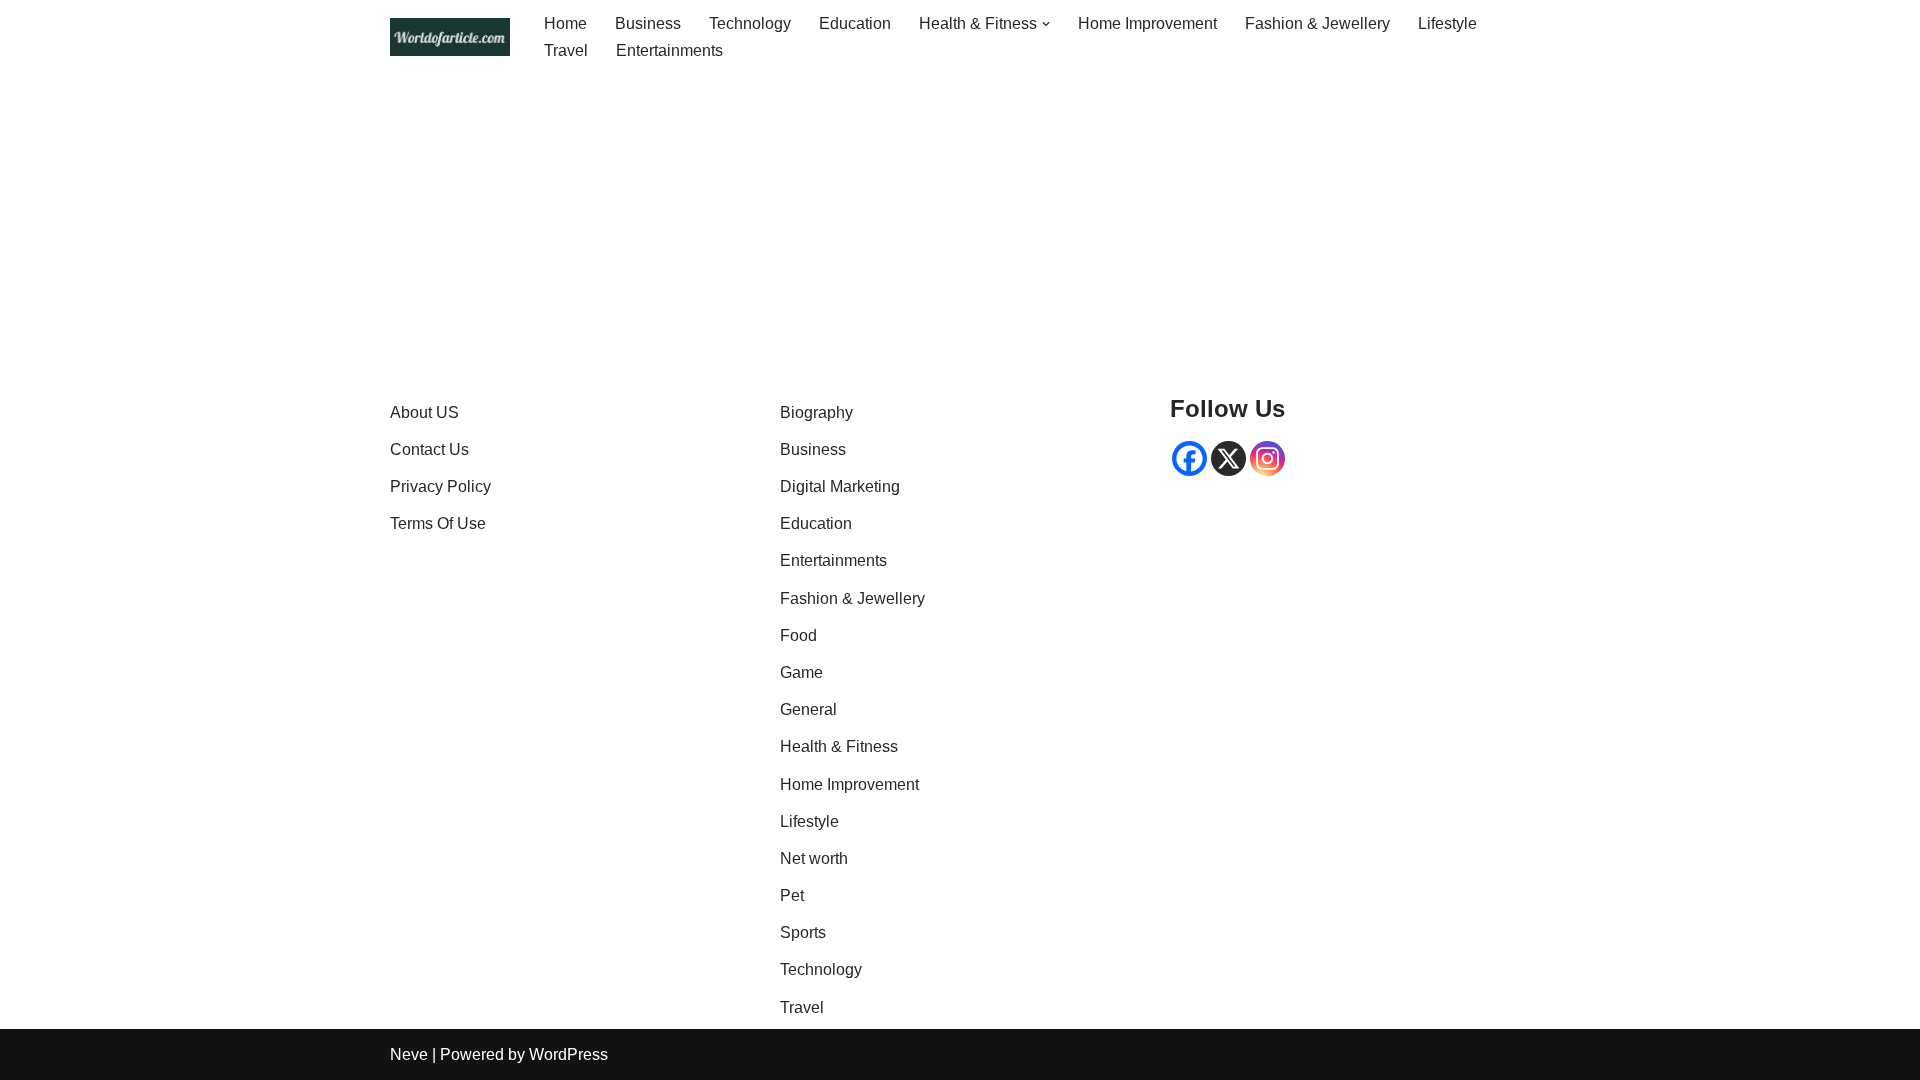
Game (801, 672)
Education (855, 23)
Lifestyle (1447, 23)
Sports (803, 932)
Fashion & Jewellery (1317, 23)
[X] (1228, 458)
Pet (792, 895)
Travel (566, 50)
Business (648, 23)
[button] (1046, 24)
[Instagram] (1267, 458)
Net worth (814, 858)
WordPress (568, 1054)
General (808, 709)
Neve (409, 1054)
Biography (816, 412)
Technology (750, 23)
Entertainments (669, 50)
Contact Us (429, 449)
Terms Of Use (438, 523)
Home (565, 23)
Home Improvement (1147, 23)
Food (798, 635)
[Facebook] (1189, 458)
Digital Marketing (840, 486)
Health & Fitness (839, 746)
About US (424, 412)
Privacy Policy (440, 486)
